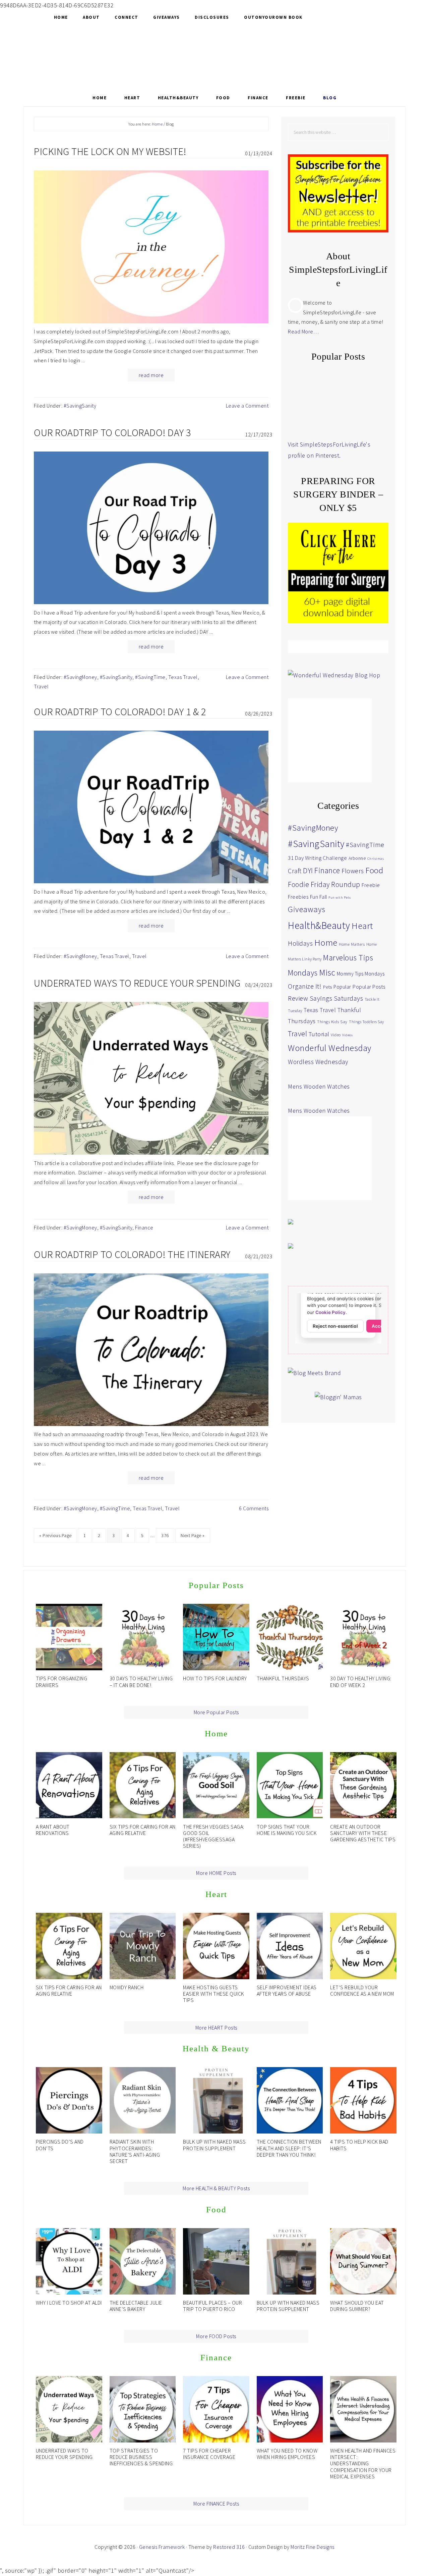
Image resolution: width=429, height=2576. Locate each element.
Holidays (300, 943)
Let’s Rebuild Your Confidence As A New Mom (362, 1990)
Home (326, 942)
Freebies (298, 897)
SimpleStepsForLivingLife (214, 56)
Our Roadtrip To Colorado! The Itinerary (132, 1254)
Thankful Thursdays (283, 1678)
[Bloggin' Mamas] (338, 1397)
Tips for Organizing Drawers (62, 1681)
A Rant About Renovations (53, 1830)
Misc (327, 972)
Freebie (371, 885)
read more (151, 375)
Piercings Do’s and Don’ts (60, 2145)
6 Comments (254, 1508)
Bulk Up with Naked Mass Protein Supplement (214, 2145)
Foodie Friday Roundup (324, 884)
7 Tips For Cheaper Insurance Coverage (209, 2454)
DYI (308, 871)
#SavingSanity (80, 406)
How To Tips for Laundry (215, 1678)
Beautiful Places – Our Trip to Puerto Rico (212, 2306)
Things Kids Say (332, 1022)
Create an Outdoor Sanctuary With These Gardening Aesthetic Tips (363, 1833)
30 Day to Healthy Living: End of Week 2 (361, 1681)
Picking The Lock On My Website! (110, 151)
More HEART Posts (216, 2028)
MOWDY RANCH (127, 1987)
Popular (342, 987)
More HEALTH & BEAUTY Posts (216, 2188)
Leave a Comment (247, 406)
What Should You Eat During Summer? (357, 2306)
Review (298, 998)
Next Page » (193, 1535)
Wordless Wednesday (318, 1062)
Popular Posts (369, 987)
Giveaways (307, 909)
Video (336, 1035)
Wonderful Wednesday (330, 1048)
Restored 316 (229, 2547)
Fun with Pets (340, 898)
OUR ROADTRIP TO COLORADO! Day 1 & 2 (120, 712)
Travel (41, 686)
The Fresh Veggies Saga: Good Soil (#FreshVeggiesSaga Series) (214, 1836)
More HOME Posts (216, 1873)
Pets (328, 987)
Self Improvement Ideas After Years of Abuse (287, 1990)
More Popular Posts (216, 1712)
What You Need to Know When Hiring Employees (287, 2454)
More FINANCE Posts (216, 2504)
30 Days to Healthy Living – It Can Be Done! (141, 1681)
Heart (362, 926)
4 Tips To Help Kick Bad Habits (359, 2145)
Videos (347, 1035)
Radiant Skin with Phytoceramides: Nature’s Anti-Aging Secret (135, 2151)
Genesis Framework (162, 2547)
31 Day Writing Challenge (317, 858)
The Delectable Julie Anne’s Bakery (136, 2306)
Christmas (376, 859)
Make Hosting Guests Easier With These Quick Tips (214, 1994)
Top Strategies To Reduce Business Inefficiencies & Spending (141, 2457)
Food (374, 870)
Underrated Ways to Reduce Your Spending (137, 983)
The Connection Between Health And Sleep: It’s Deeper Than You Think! (289, 2148)
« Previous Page (55, 1535)
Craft (295, 871)
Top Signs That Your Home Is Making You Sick (287, 1830)
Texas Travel (183, 677)
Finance (144, 1227)
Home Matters (352, 944)
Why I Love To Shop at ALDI (69, 2303)
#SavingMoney (80, 677)
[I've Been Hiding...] (313, 398)
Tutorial (319, 1034)
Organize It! (305, 986)
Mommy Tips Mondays (361, 974)
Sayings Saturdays (336, 998)
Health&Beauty (319, 925)
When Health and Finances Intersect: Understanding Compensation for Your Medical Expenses (363, 2463)
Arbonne (357, 858)
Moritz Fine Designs (313, 2547)
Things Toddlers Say (366, 1022)
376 (165, 1535)
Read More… (303, 331)
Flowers (353, 871)
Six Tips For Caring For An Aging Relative (143, 1830)
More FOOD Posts (216, 2336)
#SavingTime (150, 677)
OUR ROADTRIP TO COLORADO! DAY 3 (112, 432)
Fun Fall (319, 897)
